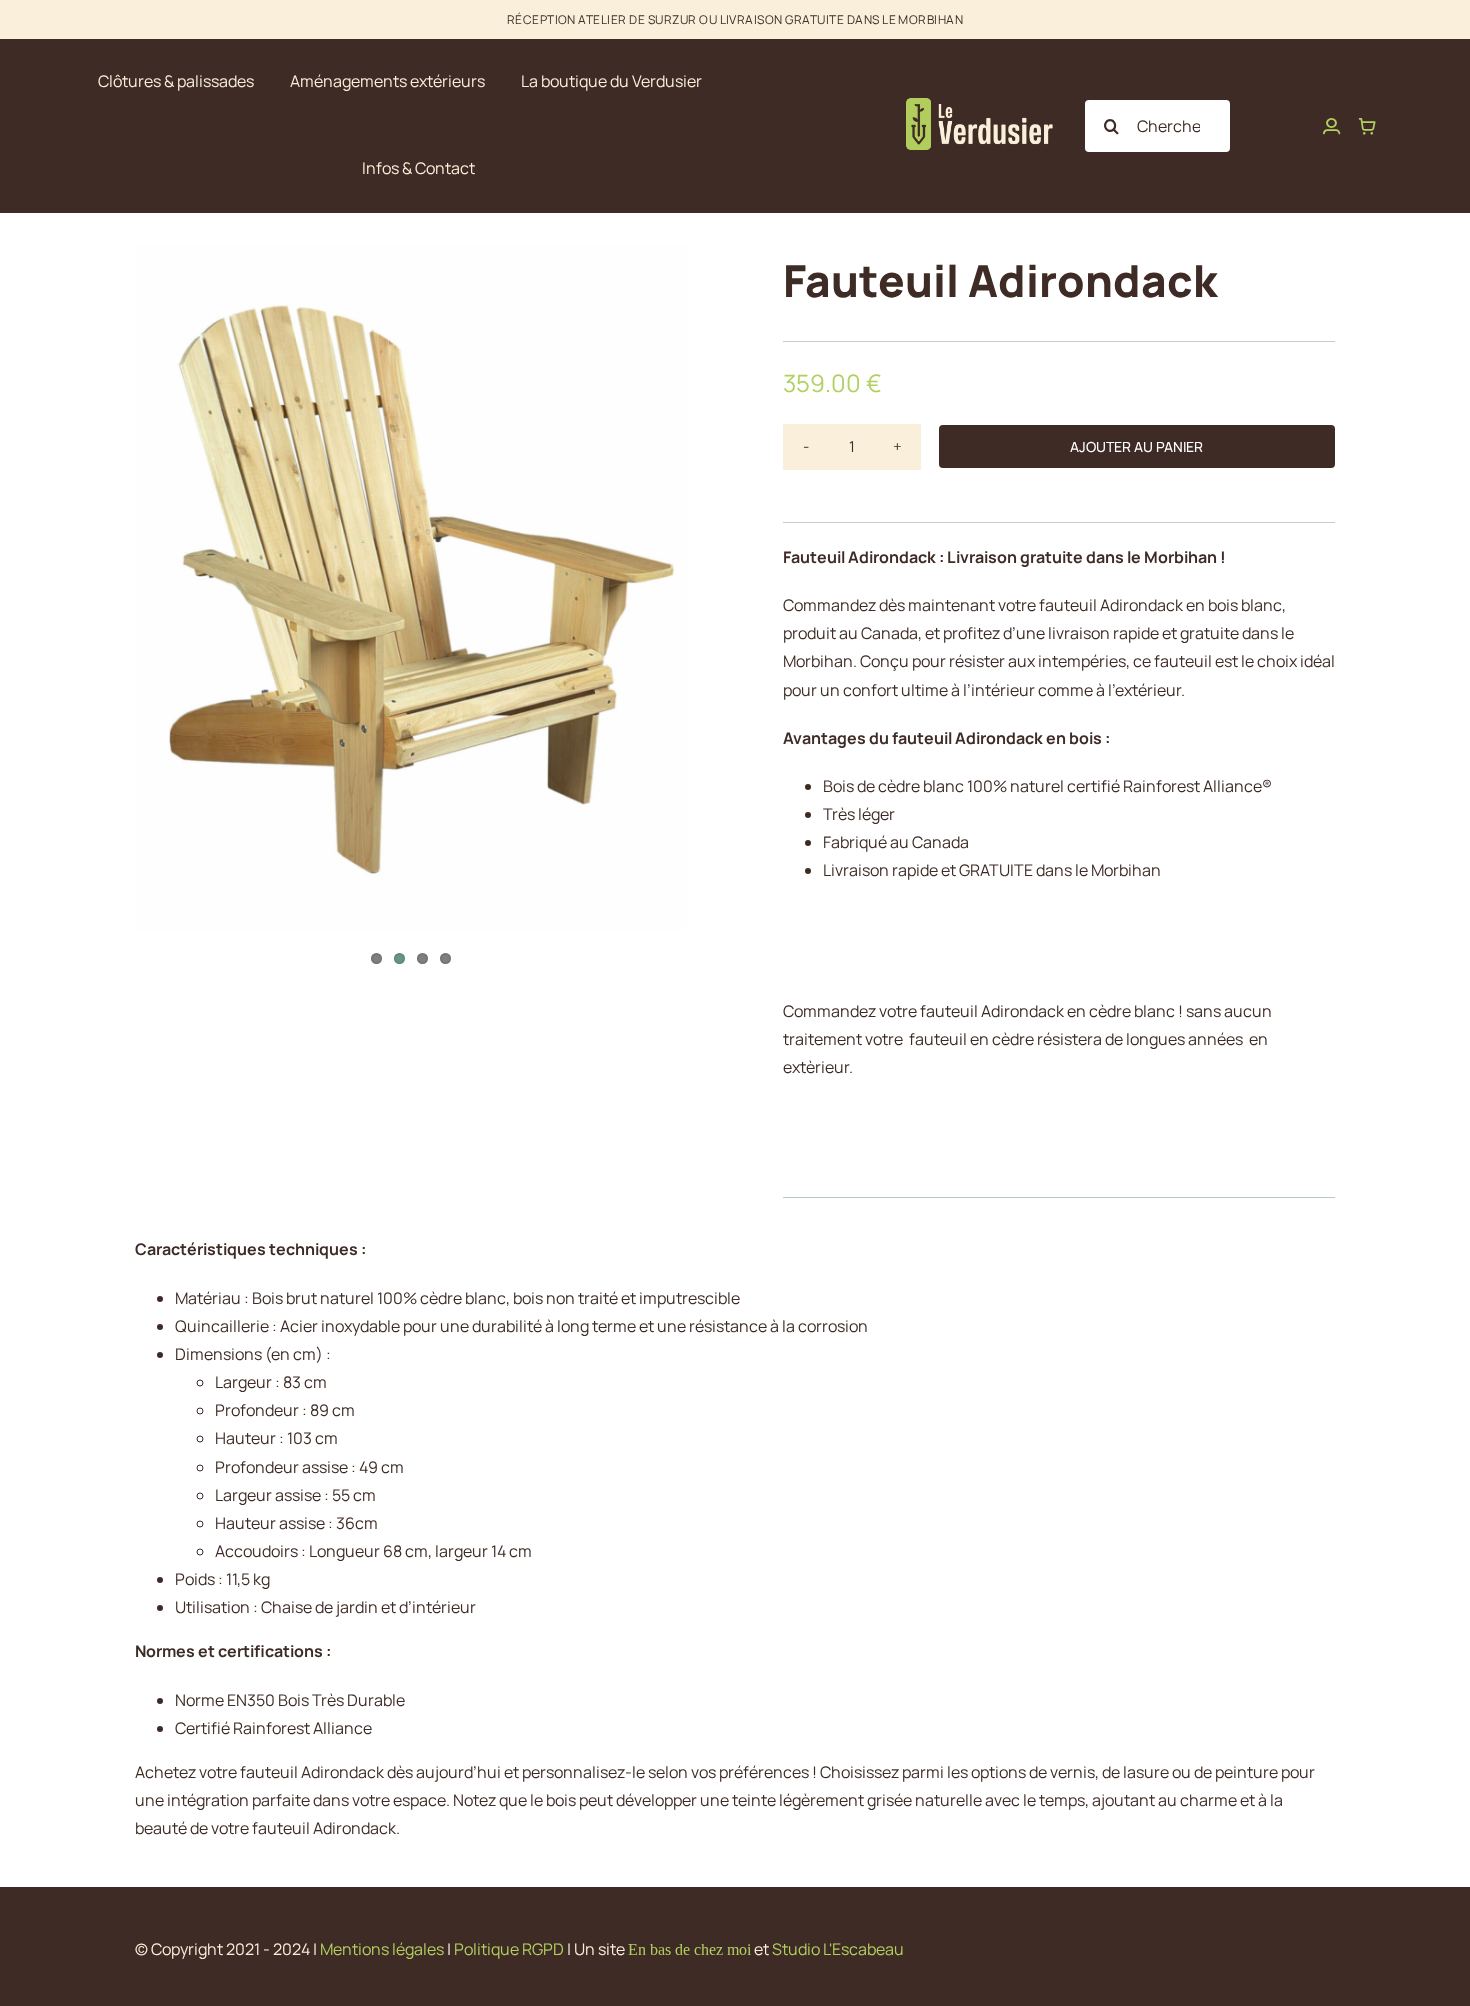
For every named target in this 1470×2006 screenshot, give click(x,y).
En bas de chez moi (689, 1949)
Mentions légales (382, 1949)
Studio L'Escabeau (838, 1949)
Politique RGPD (509, 1949)
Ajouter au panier (1136, 446)
